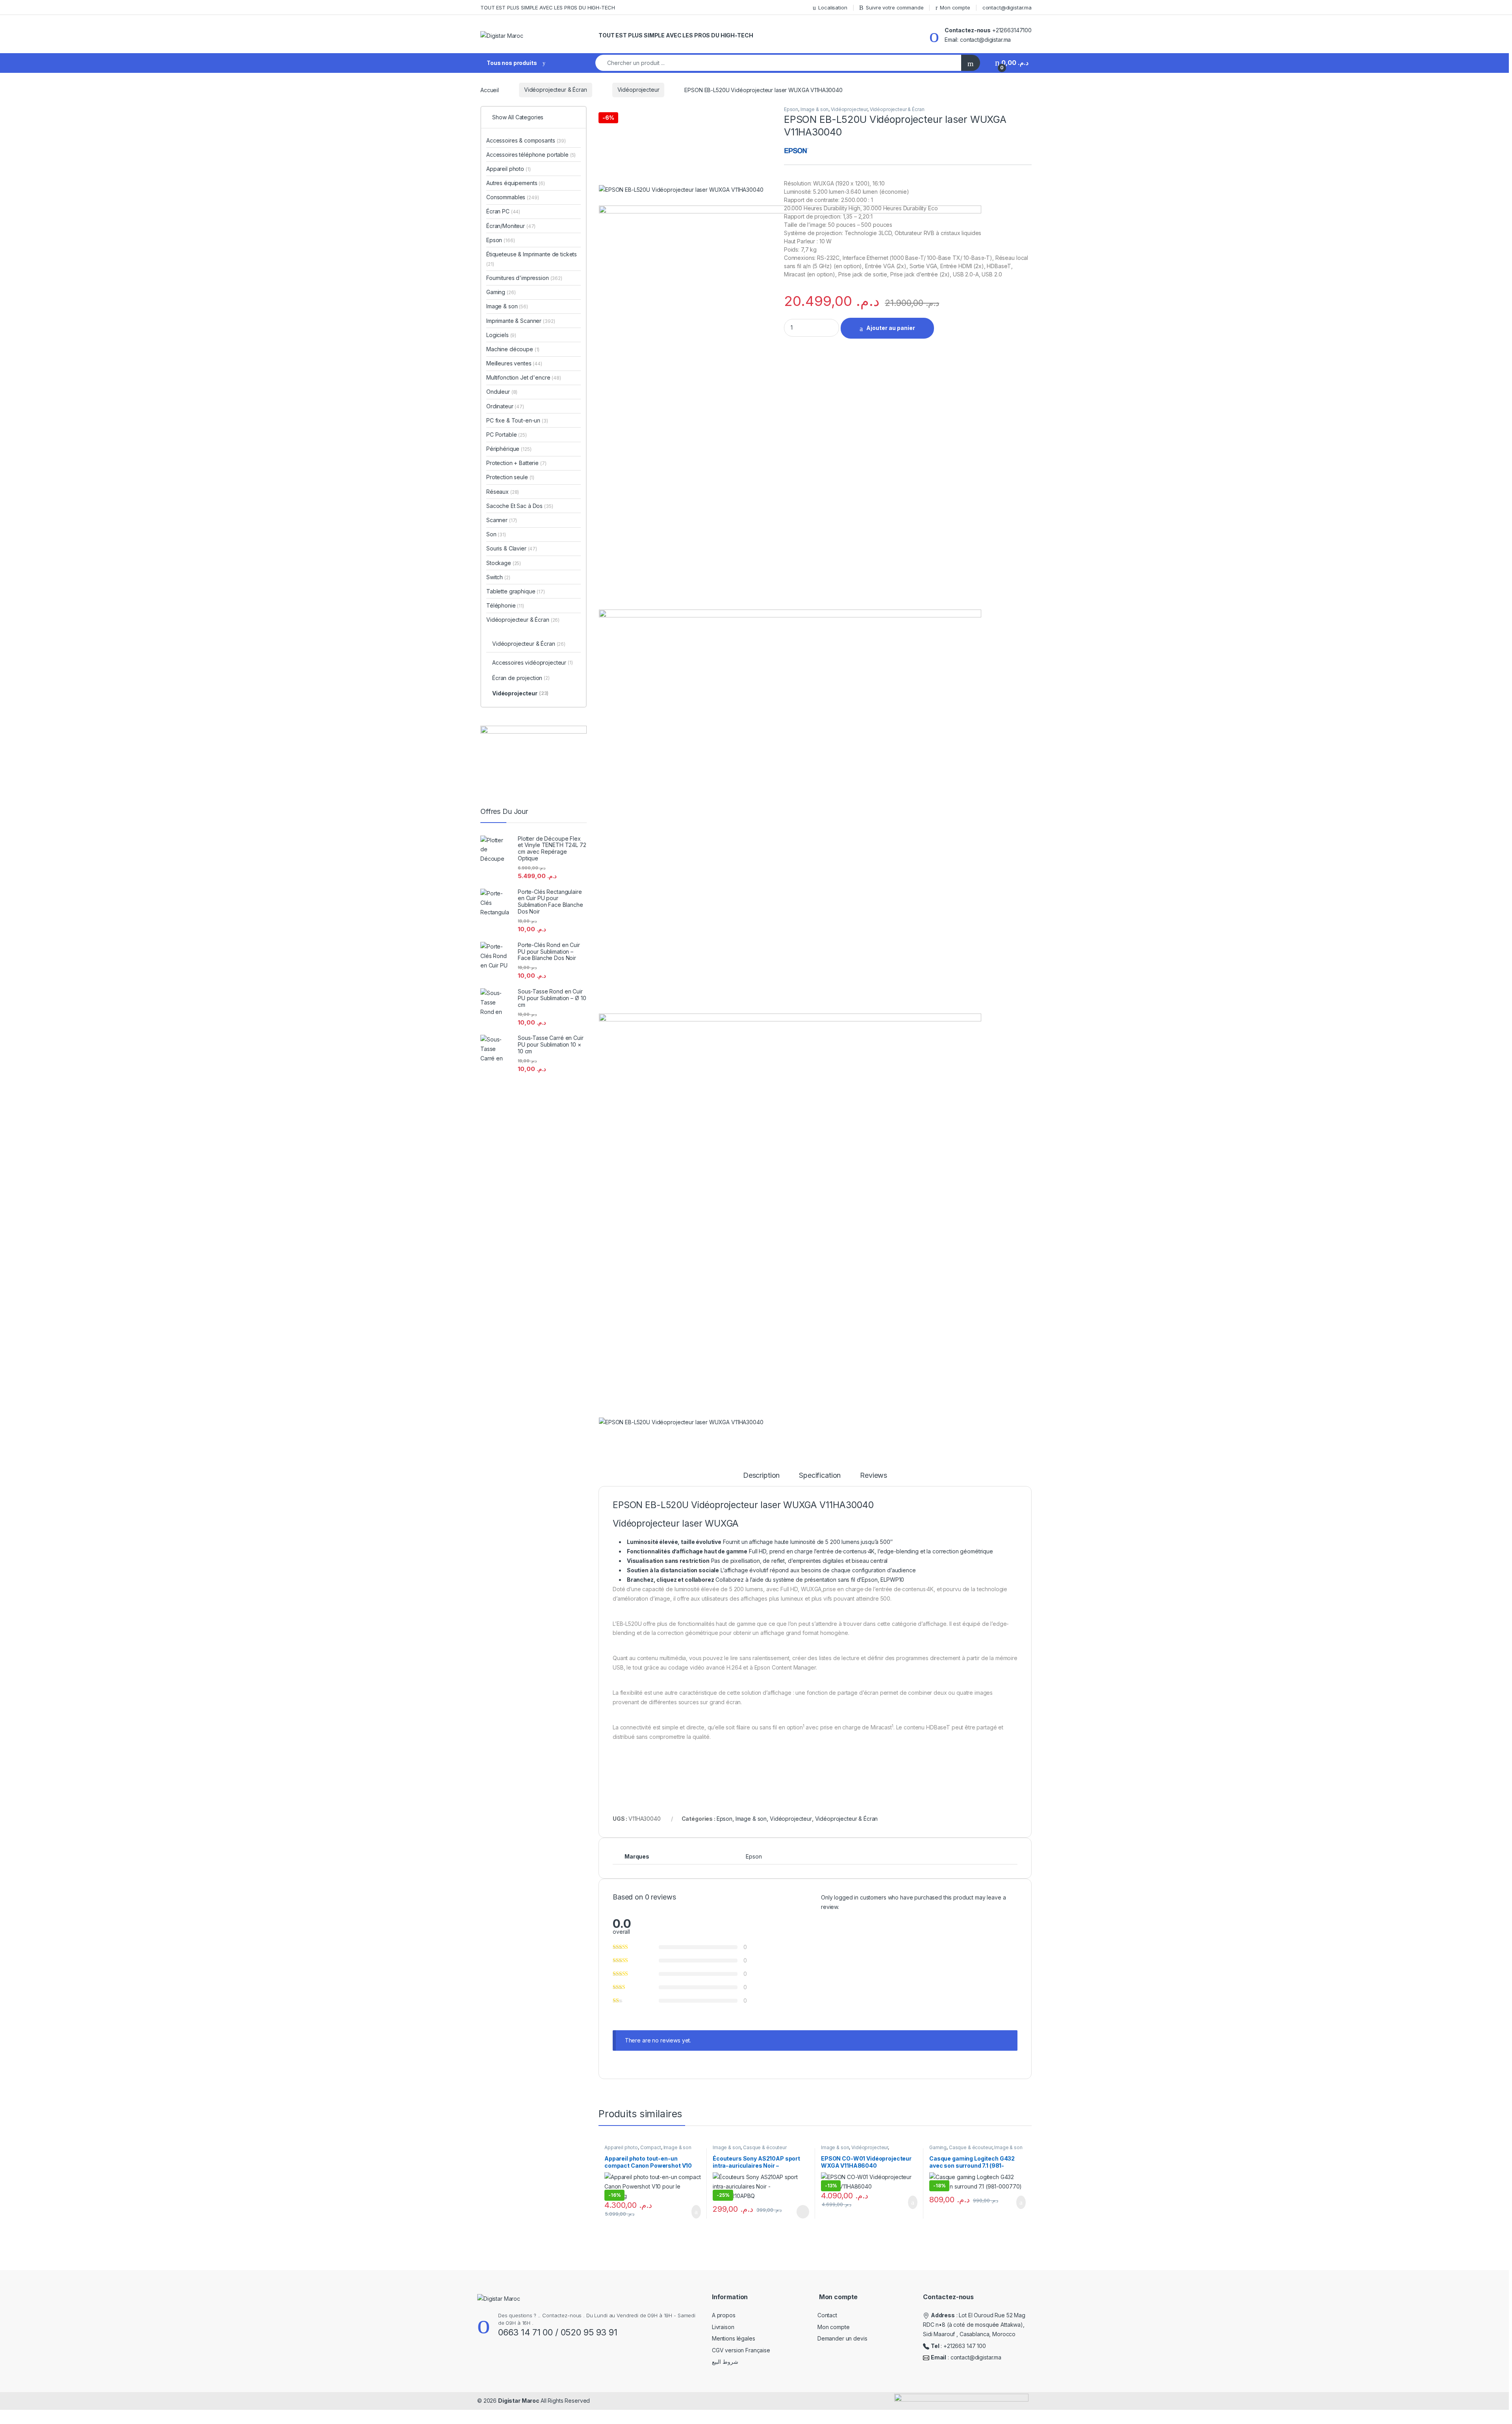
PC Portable (507, 435)
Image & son (814, 109)
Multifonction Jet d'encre (524, 377)
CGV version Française (741, 2350)
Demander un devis (842, 2338)
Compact (651, 2147)
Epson (791, 109)
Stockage (504, 563)
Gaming (938, 2147)
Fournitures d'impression (524, 278)
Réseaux (503, 492)
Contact (827, 2315)
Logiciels (501, 335)
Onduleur (502, 392)
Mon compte (955, 7)
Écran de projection (521, 678)
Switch (498, 577)
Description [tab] (761, 1476)
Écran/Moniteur (511, 226)
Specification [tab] (820, 1476)
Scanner (502, 520)
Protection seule (510, 477)
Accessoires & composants (526, 140)
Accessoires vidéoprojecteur (533, 663)
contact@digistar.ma (1007, 7)
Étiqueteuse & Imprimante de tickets (532, 259)
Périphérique (509, 449)
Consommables (513, 197)
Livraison (723, 2327)
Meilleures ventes (514, 363)
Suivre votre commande (895, 7)
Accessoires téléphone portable (531, 155)
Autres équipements (516, 183)
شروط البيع (725, 2362)
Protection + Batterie (516, 463)
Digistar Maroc (519, 2401)
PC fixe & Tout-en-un (517, 420)
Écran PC (503, 211)
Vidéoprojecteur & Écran (556, 90)
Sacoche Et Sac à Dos (520, 506)
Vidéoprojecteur (638, 90)
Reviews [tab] (874, 1476)
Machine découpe (513, 349)
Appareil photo (621, 2147)
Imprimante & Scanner (521, 321)
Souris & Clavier (512, 548)
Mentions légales (734, 2338)
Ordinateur (505, 406)
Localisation (833, 7)
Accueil (490, 90)
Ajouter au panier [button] (692, 2212)
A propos (724, 2315)
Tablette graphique (516, 591)
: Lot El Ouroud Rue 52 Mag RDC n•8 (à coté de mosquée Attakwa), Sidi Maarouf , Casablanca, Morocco (974, 2325)
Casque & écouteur (765, 2147)
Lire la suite (803, 2212)
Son (496, 534)
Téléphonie (505, 605)
